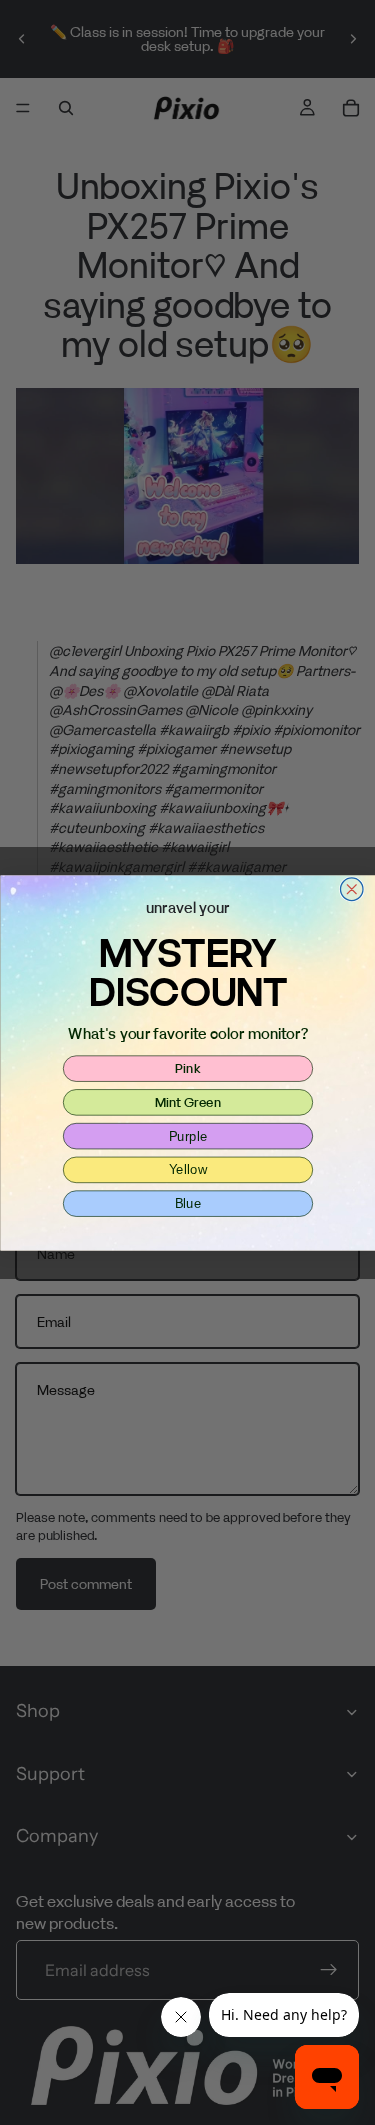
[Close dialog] (351, 889)
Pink (188, 1067)
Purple (187, 1135)
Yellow (187, 1169)
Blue (187, 1203)
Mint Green (187, 1101)
